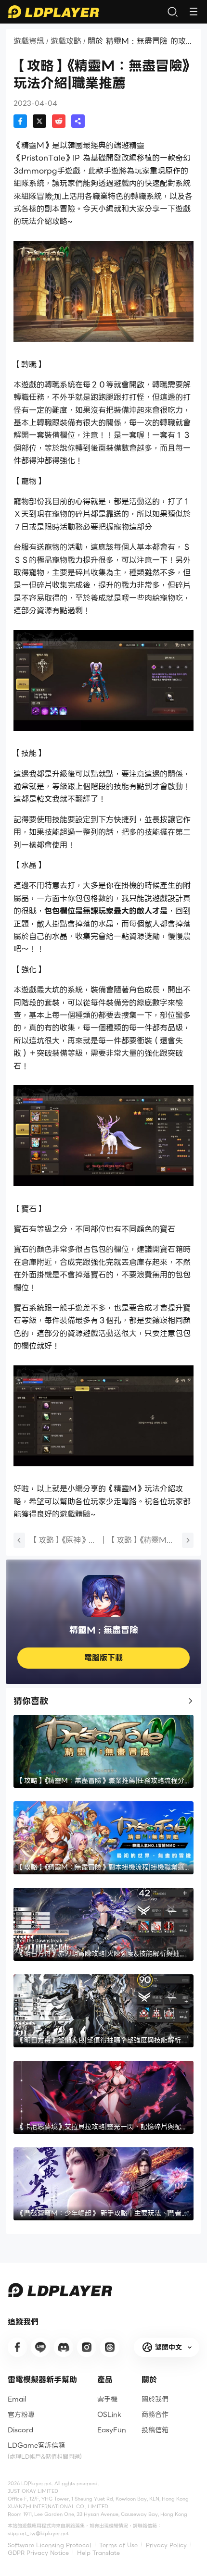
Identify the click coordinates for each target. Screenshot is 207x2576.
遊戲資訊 (29, 41)
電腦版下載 (103, 1658)
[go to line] (40, 2347)
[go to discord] (64, 2347)
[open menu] (194, 12)
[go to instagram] (87, 2347)
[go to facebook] (17, 2347)
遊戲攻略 (66, 41)
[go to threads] (110, 2347)
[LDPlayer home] (53, 12)
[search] (172, 12)
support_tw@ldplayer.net (38, 2533)
